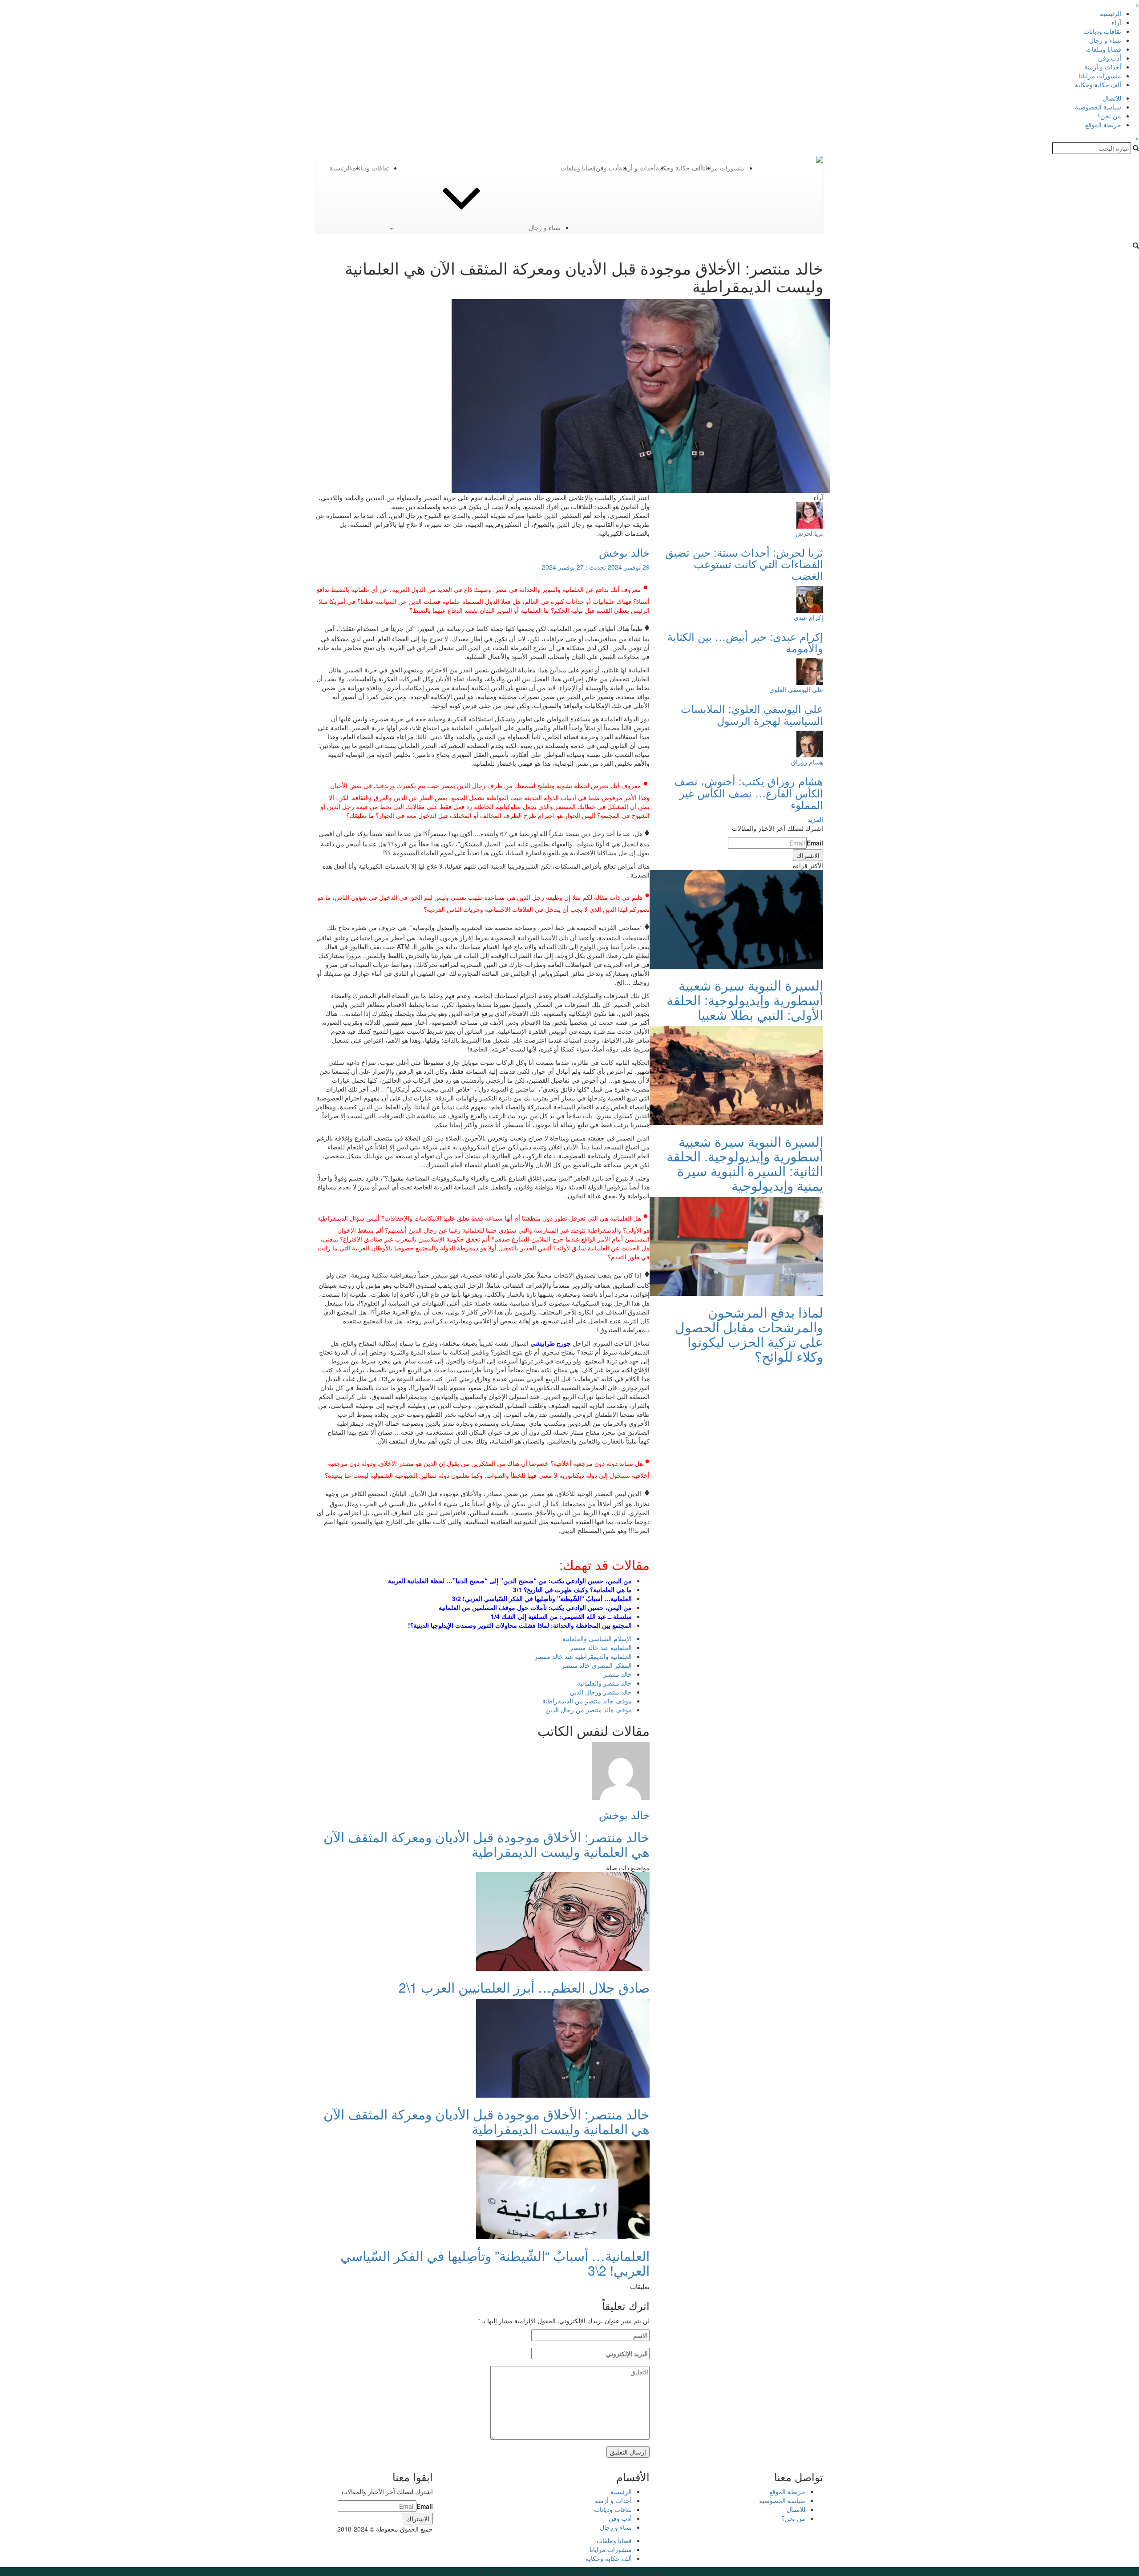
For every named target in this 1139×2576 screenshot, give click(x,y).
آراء (1116, 22)
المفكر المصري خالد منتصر (597, 1665)
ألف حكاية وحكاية (1098, 85)
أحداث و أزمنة (1103, 67)
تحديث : (596, 567)
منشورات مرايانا (1100, 76)
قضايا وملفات (1104, 49)
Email (815, 843)
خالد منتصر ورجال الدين (601, 1692)
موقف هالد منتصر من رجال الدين (589, 1710)
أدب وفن (1110, 58)
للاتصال (1112, 98)
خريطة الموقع (1103, 125)
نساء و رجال (1105, 40)
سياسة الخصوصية (1098, 107)
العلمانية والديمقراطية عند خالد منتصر (583, 1656)
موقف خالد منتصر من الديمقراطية (587, 1701)
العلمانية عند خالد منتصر (601, 1647)
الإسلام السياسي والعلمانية (597, 1638)
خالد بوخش (624, 552)
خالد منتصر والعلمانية (604, 1683)
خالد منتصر (618, 1674)
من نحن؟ (1109, 116)
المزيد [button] (815, 819)
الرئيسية (1111, 13)
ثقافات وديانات (1102, 31)
